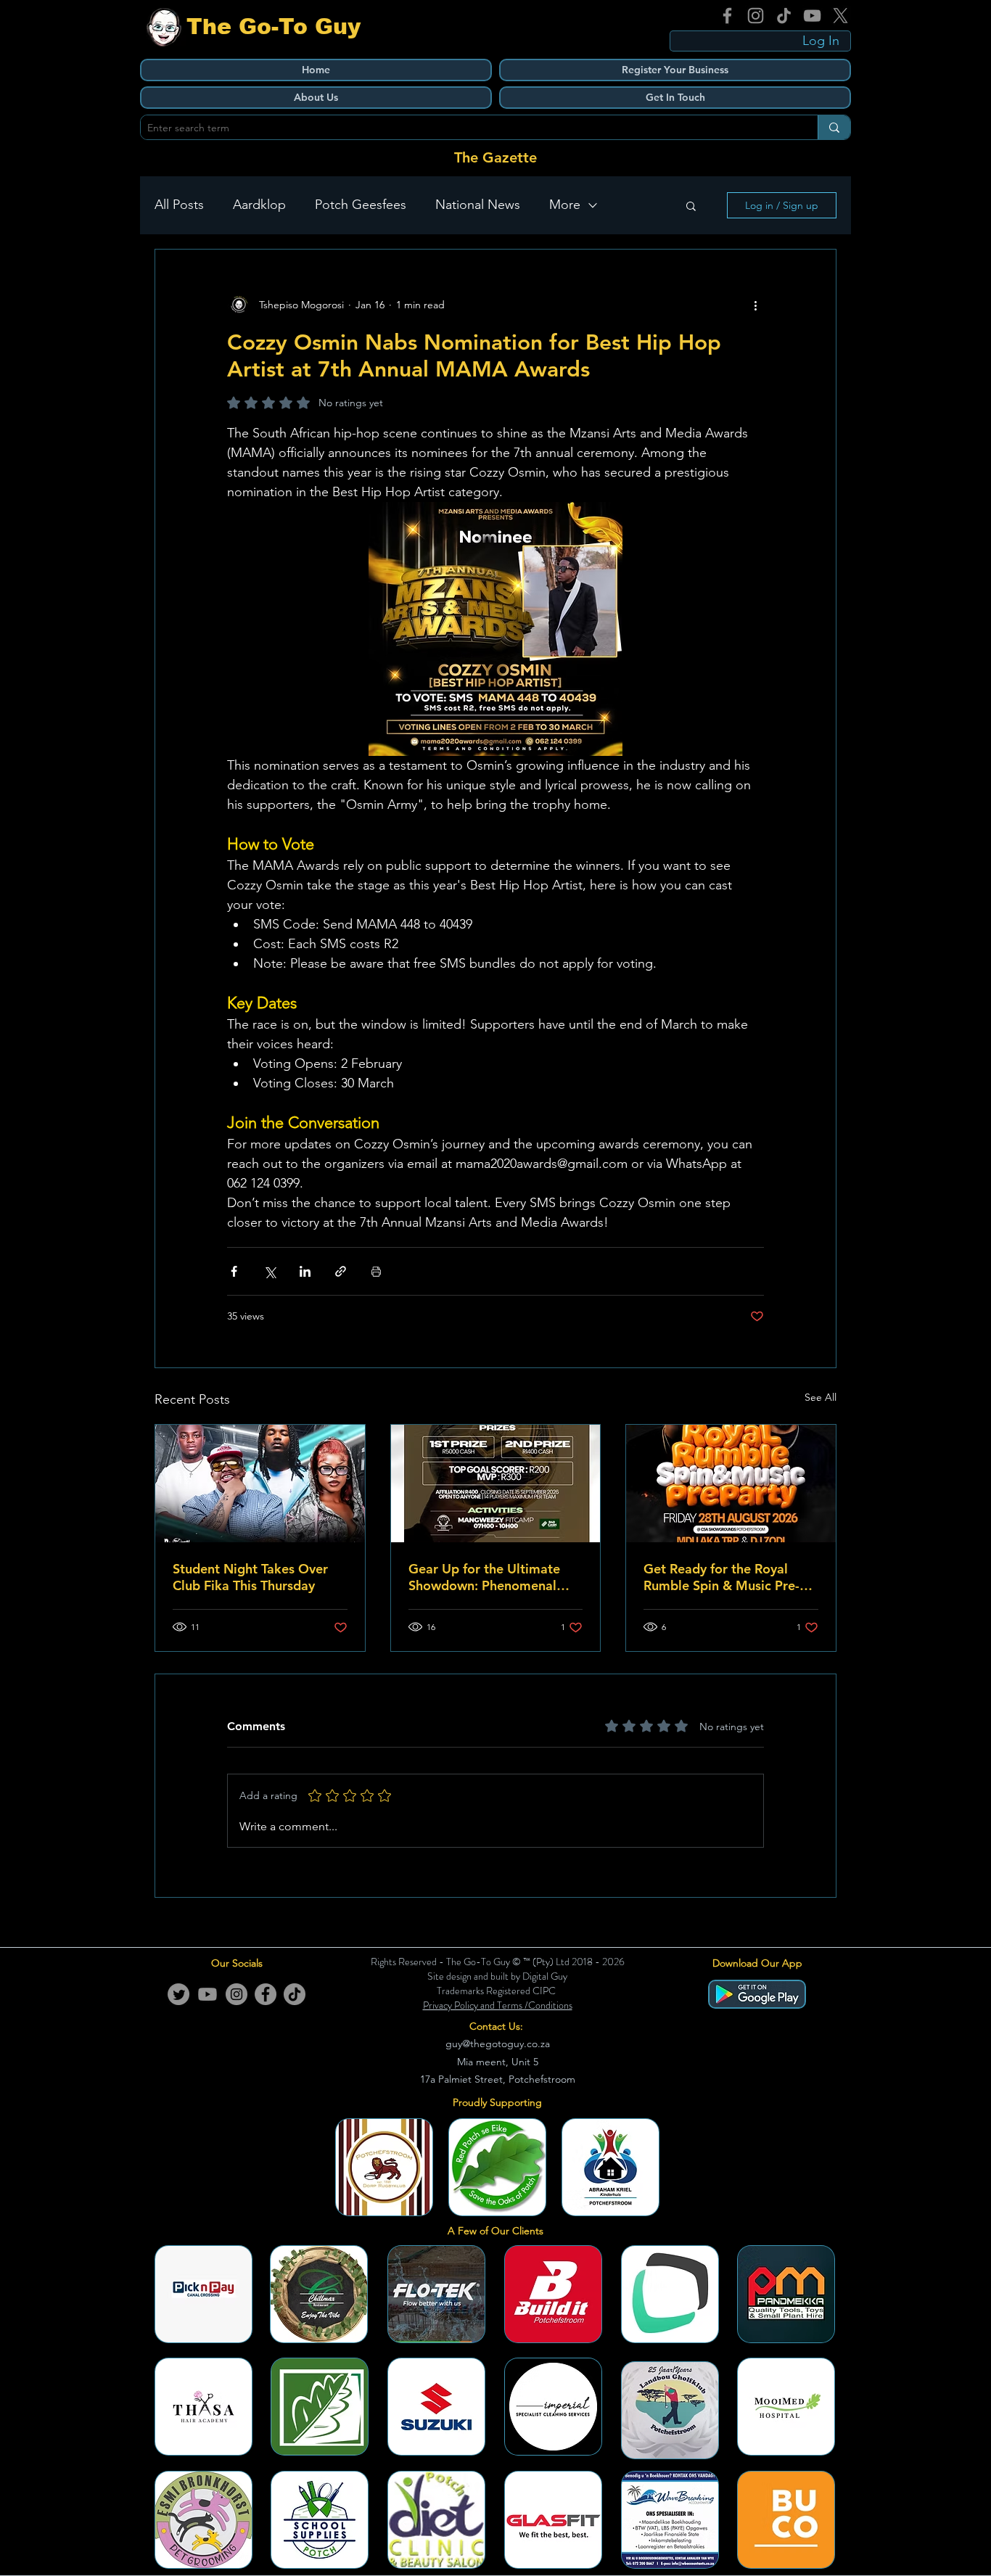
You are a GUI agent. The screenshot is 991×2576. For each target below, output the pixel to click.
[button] (691, 205)
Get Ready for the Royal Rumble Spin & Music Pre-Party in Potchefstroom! (721, 1577)
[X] (840, 16)
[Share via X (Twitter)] (270, 1271)
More (565, 205)
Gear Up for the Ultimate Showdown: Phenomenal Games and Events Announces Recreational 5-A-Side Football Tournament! (495, 1577)
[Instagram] (756, 16)
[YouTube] (812, 16)
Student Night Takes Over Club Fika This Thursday (250, 1577)
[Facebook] (727, 16)
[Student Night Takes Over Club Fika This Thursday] (260, 1484)
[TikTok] (784, 16)
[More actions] (755, 305)
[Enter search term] (834, 127)
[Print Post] (376, 1271)
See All (821, 1397)
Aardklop (259, 205)
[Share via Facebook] (234, 1271)
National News (478, 205)
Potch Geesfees (361, 205)
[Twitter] (178, 1994)
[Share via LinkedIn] (305, 1271)
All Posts (179, 205)
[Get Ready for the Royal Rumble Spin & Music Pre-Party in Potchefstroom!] (731, 1484)
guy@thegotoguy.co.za (498, 2044)
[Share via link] (341, 1271)
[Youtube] (207, 1994)
